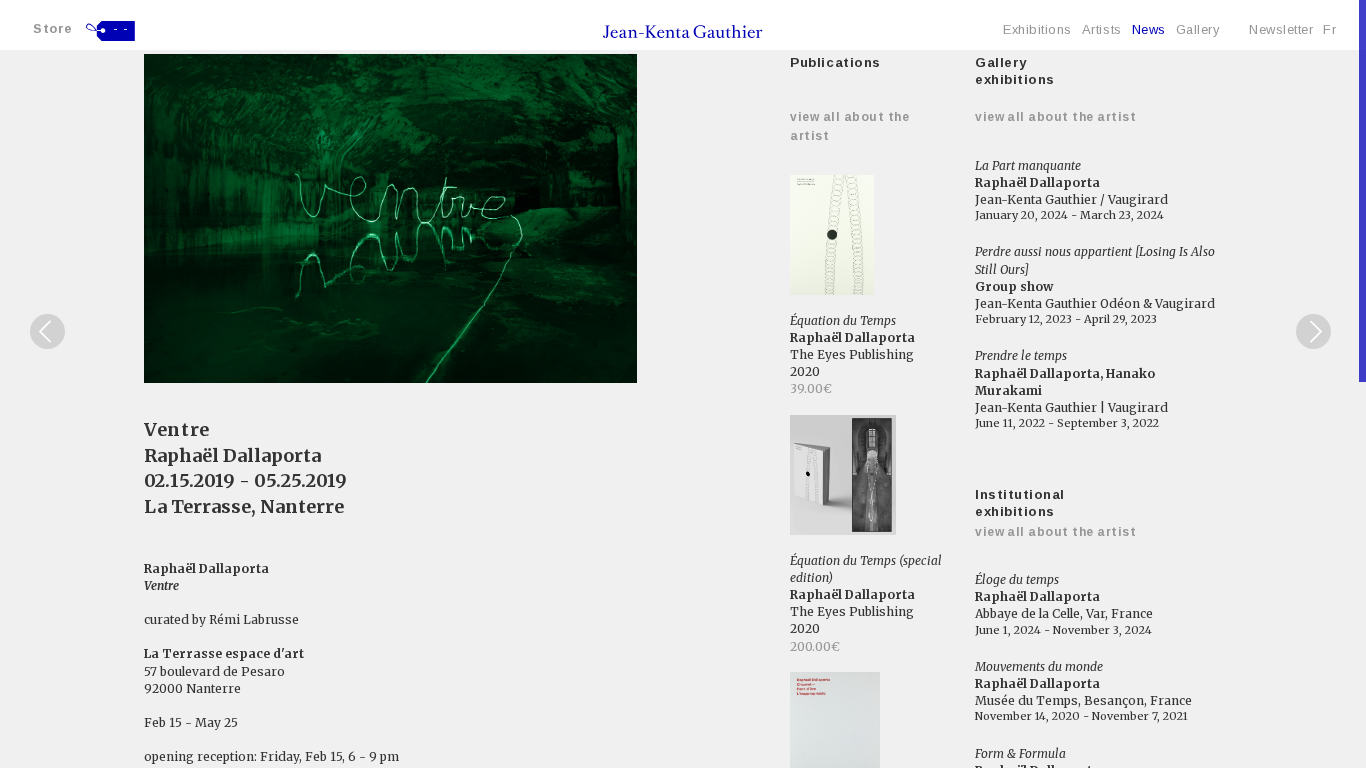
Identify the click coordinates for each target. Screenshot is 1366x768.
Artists (1102, 29)
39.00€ (811, 388)
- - (121, 29)
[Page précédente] (47, 331)
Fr (1329, 29)
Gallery (1198, 29)
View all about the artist (1055, 117)
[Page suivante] (1313, 331)
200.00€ (815, 646)
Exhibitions (1037, 29)
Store (53, 28)
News (1149, 29)
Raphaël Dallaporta (232, 455)
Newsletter (1281, 29)
